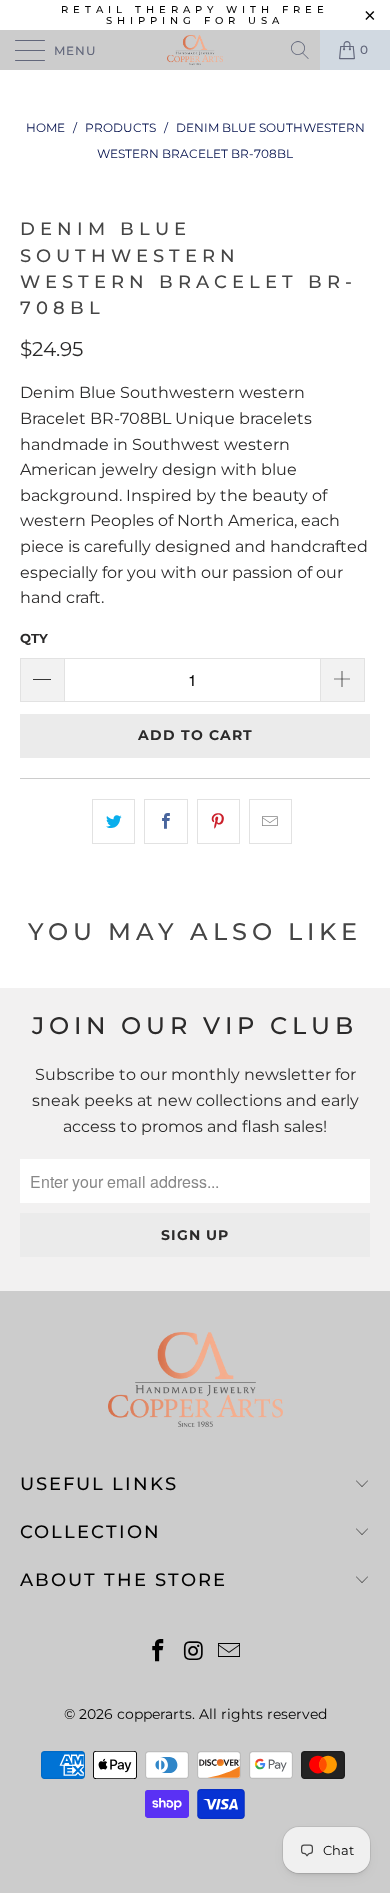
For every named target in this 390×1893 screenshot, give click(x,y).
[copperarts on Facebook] (158, 1652)
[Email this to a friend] (270, 822)
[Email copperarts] (230, 1652)
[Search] (301, 50)
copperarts (154, 1714)
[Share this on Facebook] (165, 822)
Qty (34, 638)
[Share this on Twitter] (113, 822)
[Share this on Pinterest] (218, 822)
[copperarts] (195, 50)
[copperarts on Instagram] (194, 1652)
